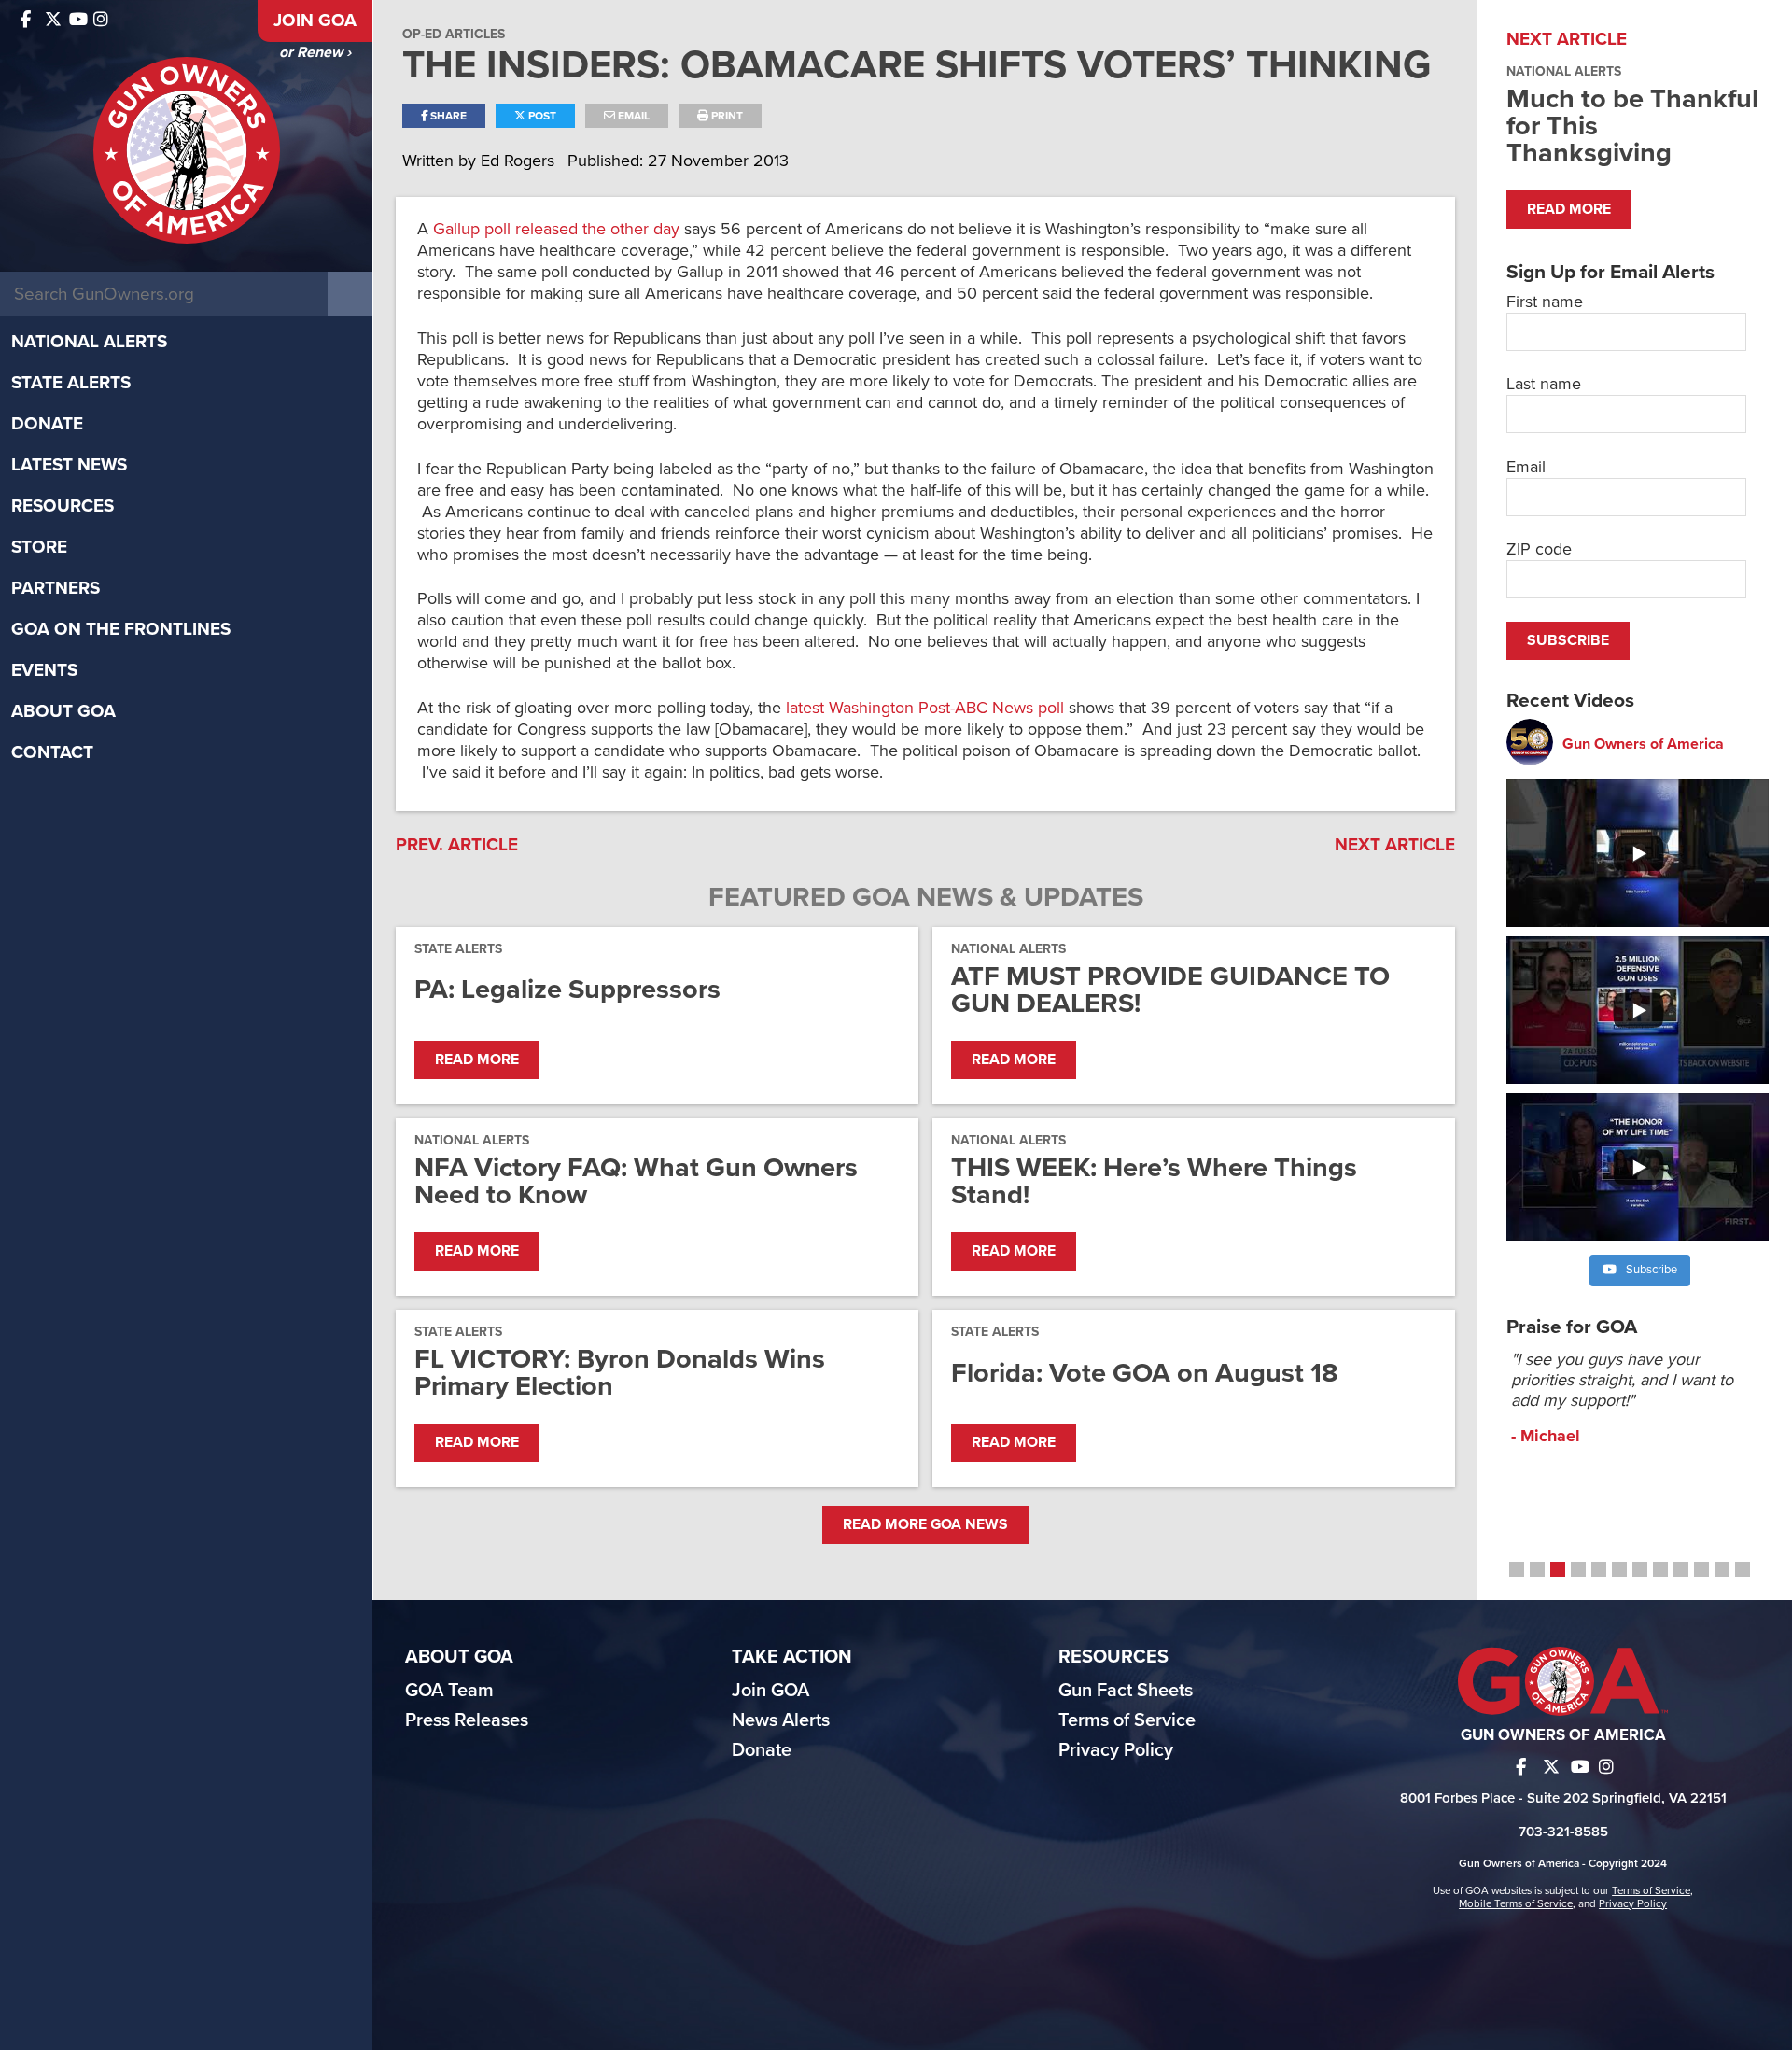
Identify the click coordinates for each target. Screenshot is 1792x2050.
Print (726, 116)
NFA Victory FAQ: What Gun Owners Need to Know (636, 1181)
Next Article (1395, 845)
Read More (477, 1060)
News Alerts (781, 1720)
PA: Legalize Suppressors (567, 989)
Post (541, 116)
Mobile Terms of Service (1516, 1903)
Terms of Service (1127, 1720)
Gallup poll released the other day (556, 229)
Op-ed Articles (454, 34)
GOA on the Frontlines (121, 629)
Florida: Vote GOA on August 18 (1145, 1373)
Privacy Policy (1116, 1750)
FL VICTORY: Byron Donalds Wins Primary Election (620, 1372)
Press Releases (467, 1720)
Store (39, 547)
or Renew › (315, 52)
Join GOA (315, 21)
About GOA (63, 711)
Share (447, 116)
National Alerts (89, 342)
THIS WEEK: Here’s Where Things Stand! (1154, 1181)
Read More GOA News (925, 1524)
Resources (63, 506)
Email (632, 116)
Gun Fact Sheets (1126, 1691)
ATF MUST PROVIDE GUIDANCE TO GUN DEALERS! (1170, 990)
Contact (52, 752)
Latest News (69, 465)
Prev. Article (457, 845)
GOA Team (449, 1691)
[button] (1517, 1569)
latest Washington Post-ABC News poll (925, 708)
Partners (56, 588)
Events (44, 670)
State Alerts (71, 383)
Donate (47, 424)
